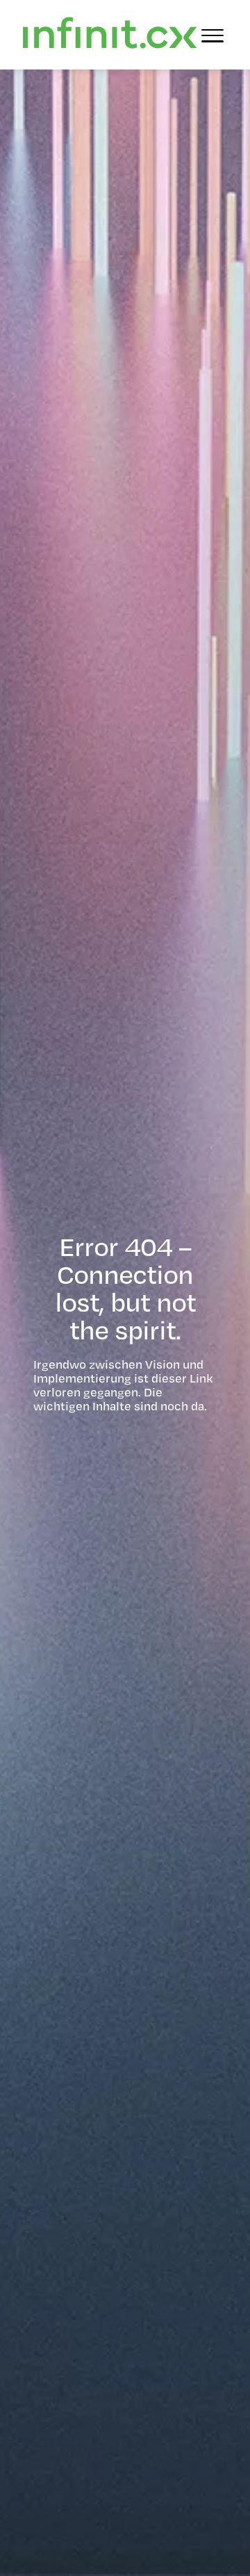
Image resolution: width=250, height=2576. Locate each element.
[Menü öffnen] (212, 35)
